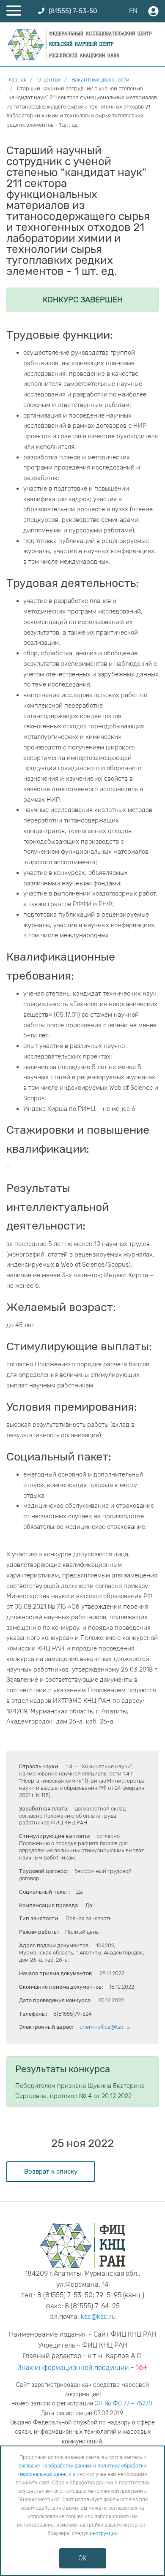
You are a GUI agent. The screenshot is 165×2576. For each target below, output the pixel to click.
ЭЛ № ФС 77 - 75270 (124, 2404)
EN (133, 11)
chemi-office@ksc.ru (105, 2027)
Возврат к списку (51, 2172)
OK (82, 2558)
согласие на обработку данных (55, 2466)
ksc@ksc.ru (98, 2317)
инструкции (104, 2533)
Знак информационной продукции (73, 2368)
